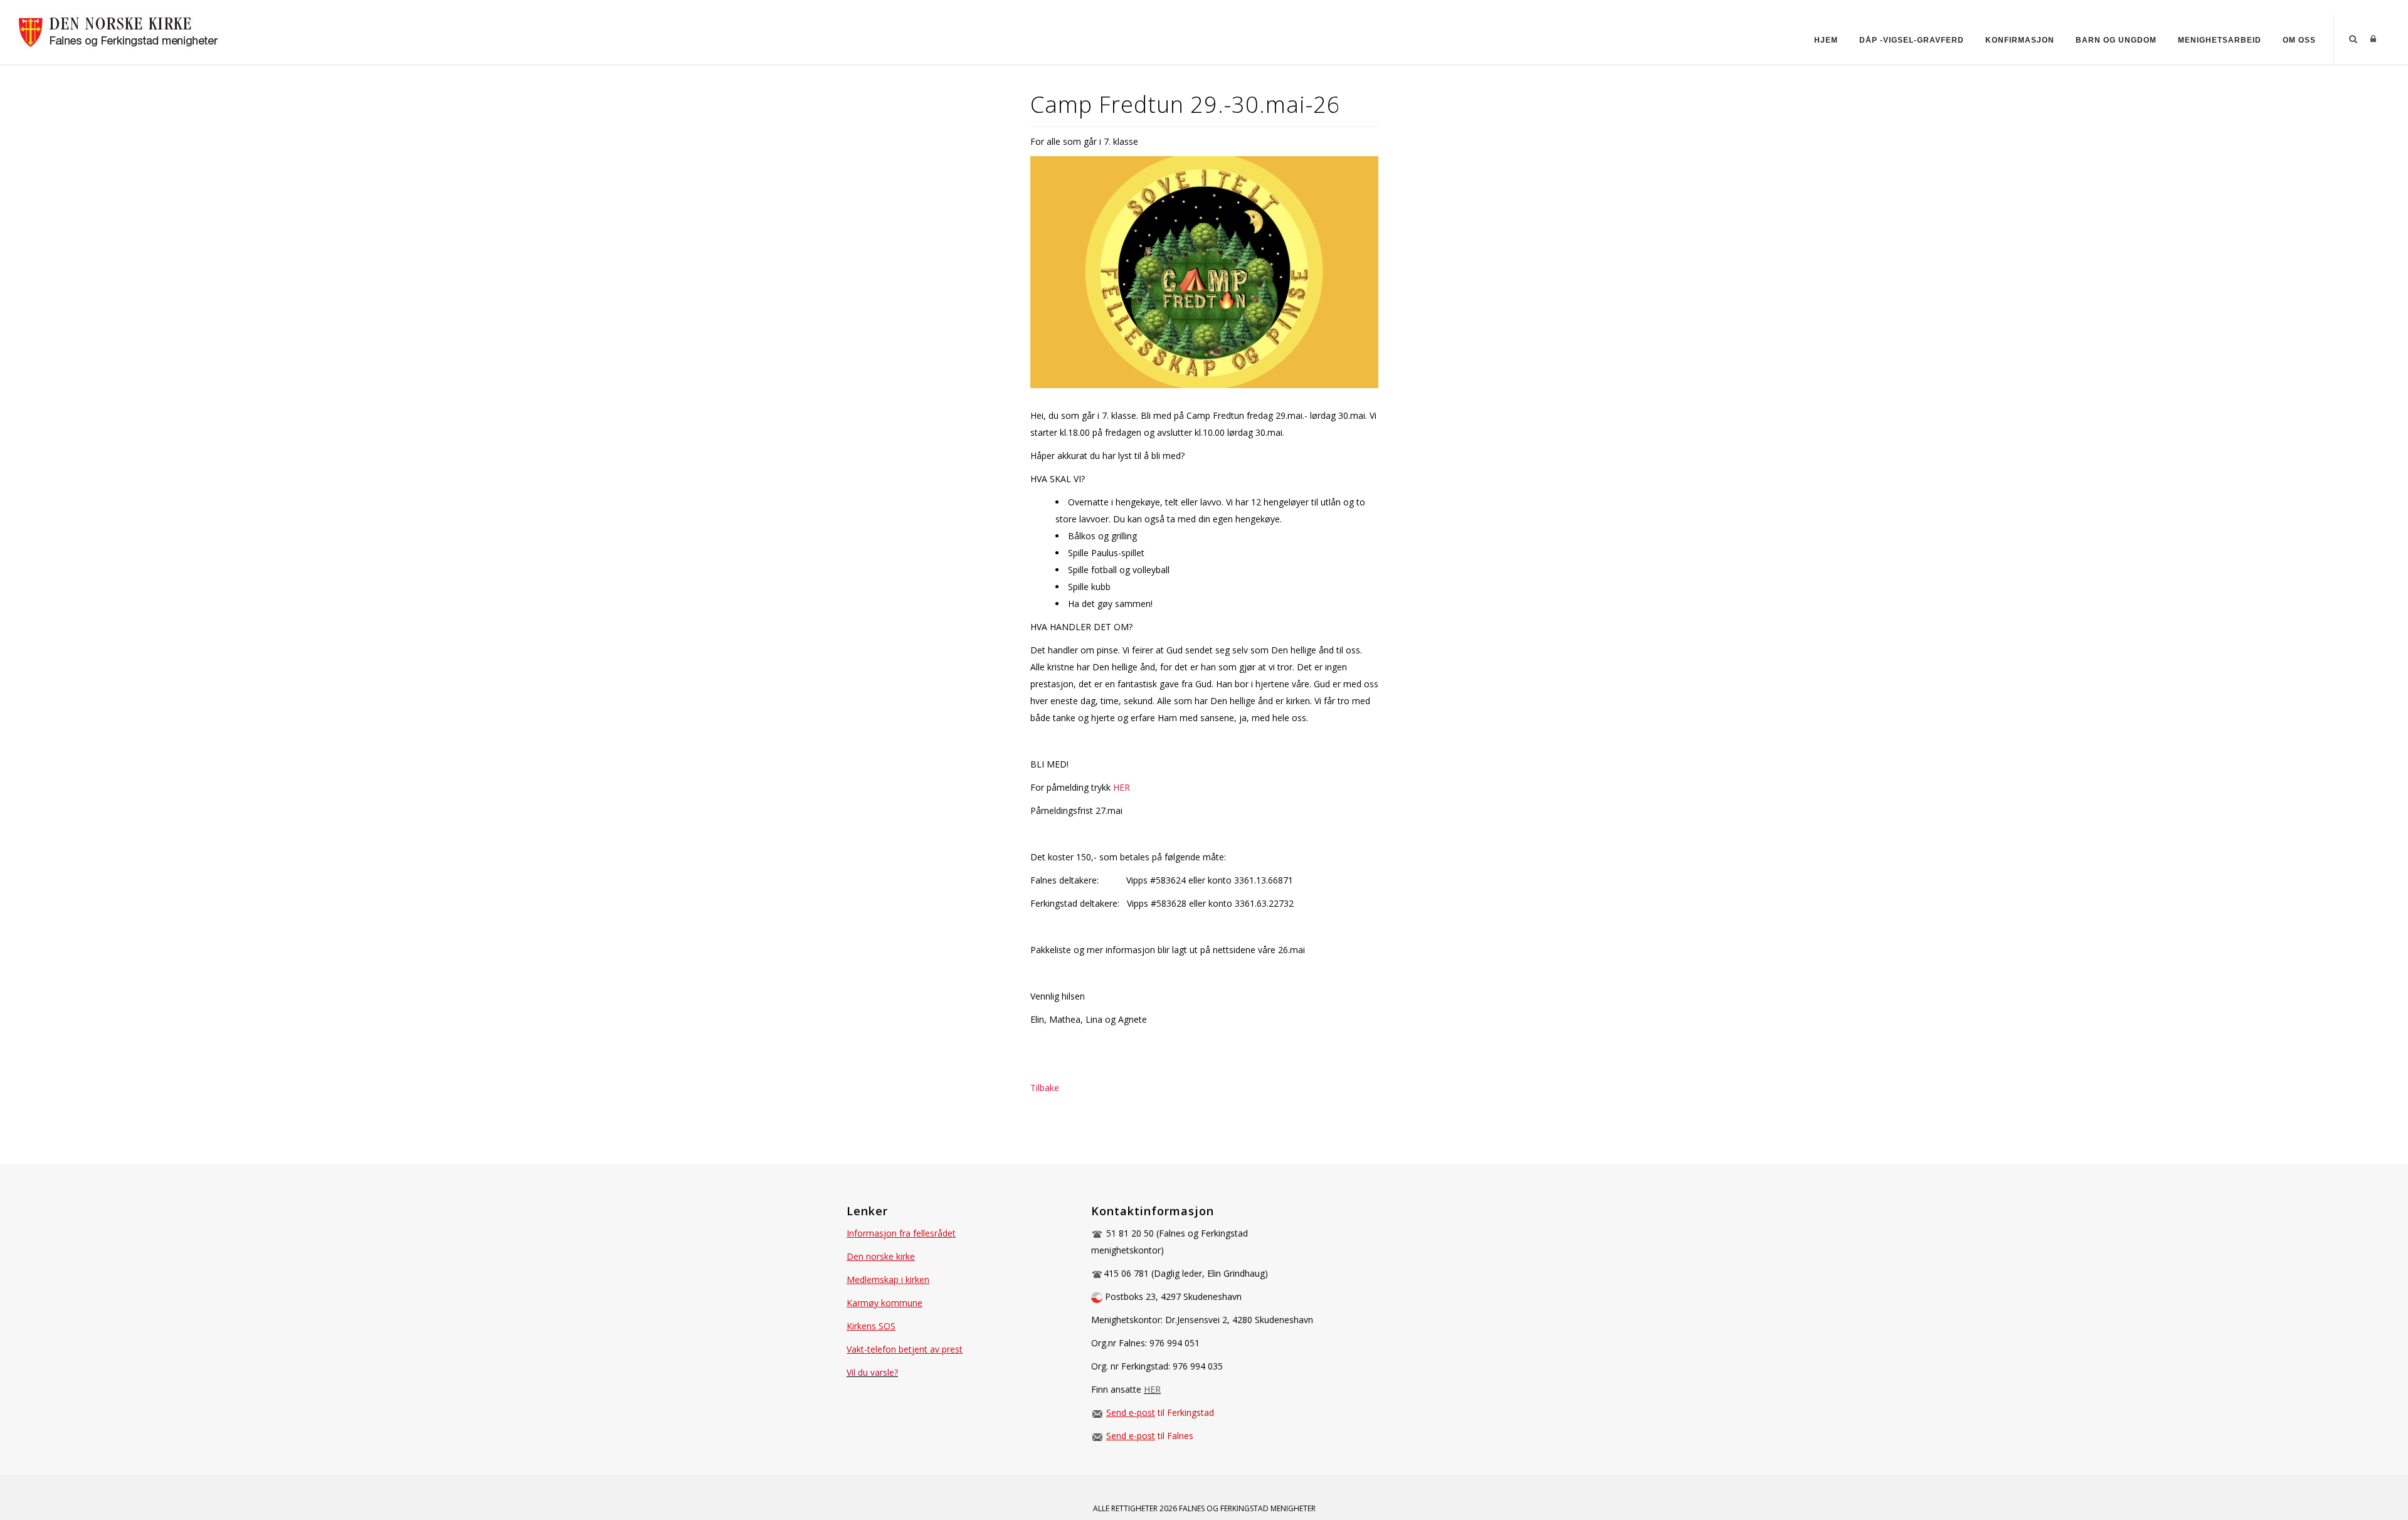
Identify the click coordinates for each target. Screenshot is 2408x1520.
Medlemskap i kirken (888, 1280)
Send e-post (1131, 1412)
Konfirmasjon (2020, 40)
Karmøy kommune (885, 1303)
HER (1122, 787)
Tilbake (1045, 1088)
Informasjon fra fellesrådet (901, 1233)
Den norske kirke (881, 1256)
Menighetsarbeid (2220, 40)
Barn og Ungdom (2116, 40)
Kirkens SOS (871, 1326)
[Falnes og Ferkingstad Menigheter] (123, 30)
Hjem (1826, 40)
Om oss (2299, 40)
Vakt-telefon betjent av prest (905, 1349)
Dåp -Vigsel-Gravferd (1912, 40)
